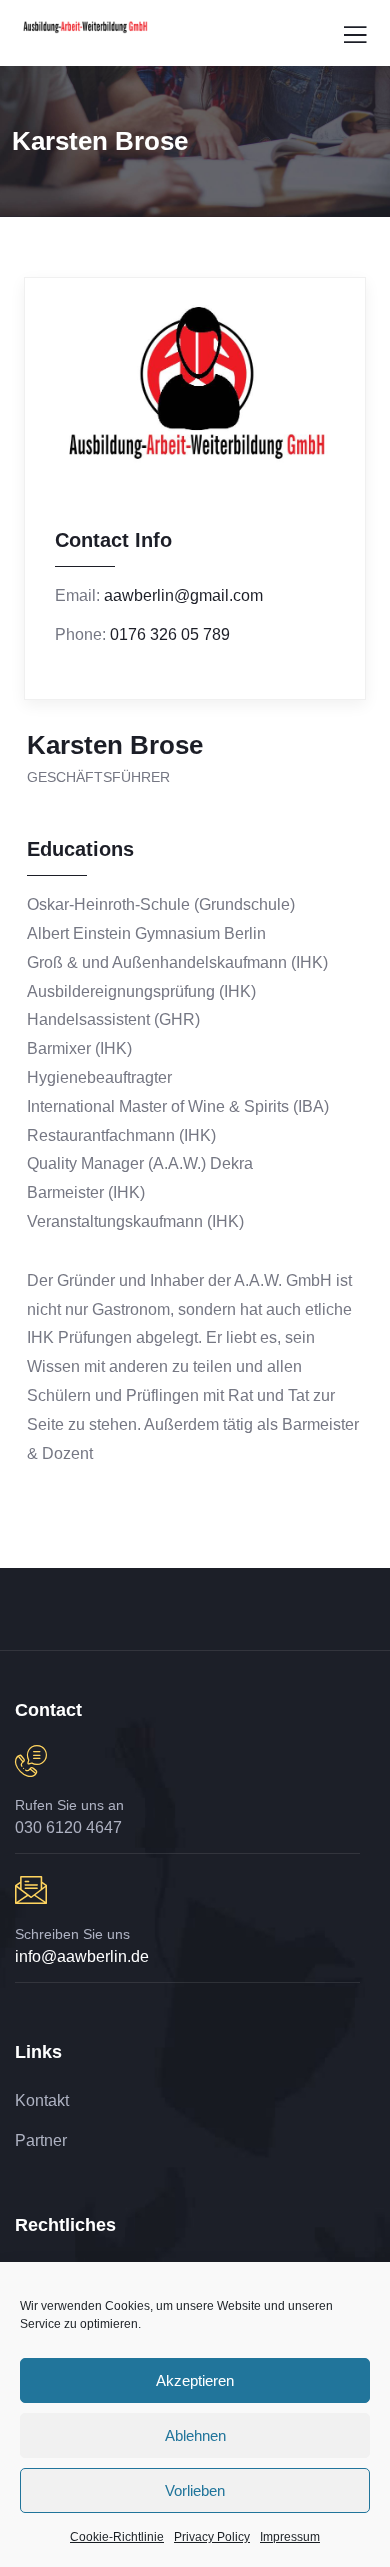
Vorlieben (195, 2490)
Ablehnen (195, 2435)
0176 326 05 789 (170, 634)
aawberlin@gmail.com (183, 595)
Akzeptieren (195, 2380)
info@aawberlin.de (82, 1956)
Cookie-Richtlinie (117, 2537)
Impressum (290, 2537)
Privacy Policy (212, 2537)
